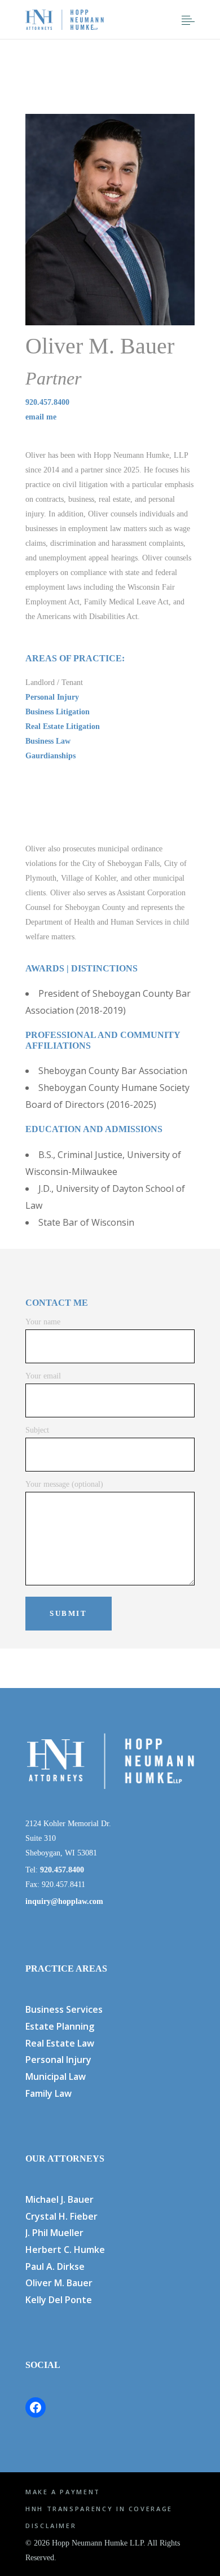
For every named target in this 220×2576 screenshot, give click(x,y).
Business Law (48, 741)
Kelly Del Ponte (59, 2300)
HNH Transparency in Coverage (99, 2509)
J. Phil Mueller (54, 2233)
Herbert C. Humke (65, 2250)
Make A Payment (63, 2492)
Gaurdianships (50, 756)
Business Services (64, 2009)
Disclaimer (51, 2526)
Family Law (49, 2093)
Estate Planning (60, 2026)
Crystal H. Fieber (61, 2216)
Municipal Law (56, 2076)
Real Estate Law (60, 2043)
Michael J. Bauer (60, 2199)
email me (41, 417)
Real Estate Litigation (63, 726)
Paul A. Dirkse (55, 2266)
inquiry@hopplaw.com (64, 1901)
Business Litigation (58, 712)
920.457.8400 (47, 402)
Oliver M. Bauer (59, 2283)
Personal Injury (52, 697)
